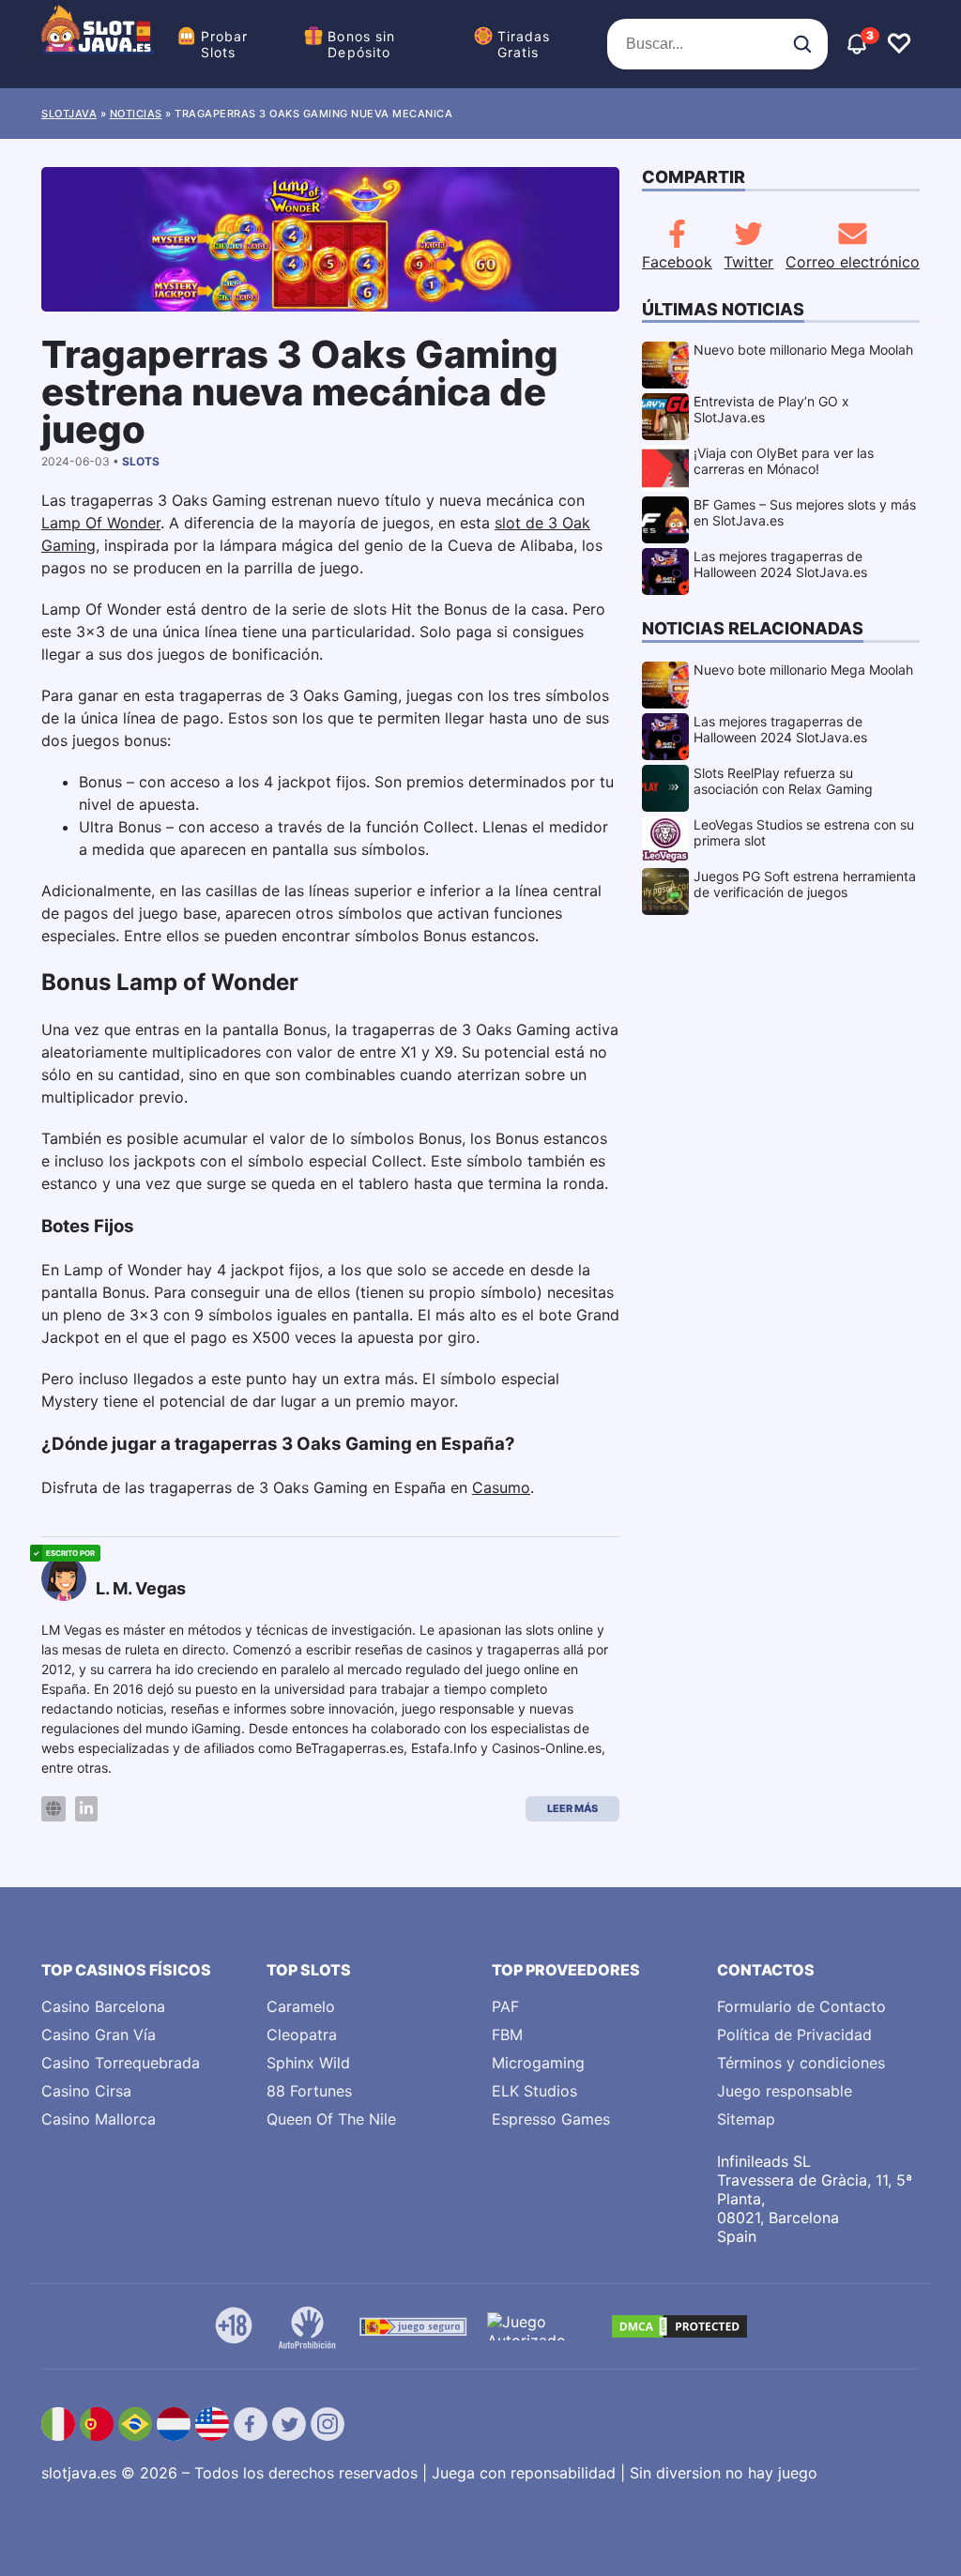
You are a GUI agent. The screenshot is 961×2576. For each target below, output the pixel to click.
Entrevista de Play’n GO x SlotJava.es (771, 409)
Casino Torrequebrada (121, 2063)
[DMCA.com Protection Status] (679, 2326)
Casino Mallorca (99, 2119)
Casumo (501, 1487)
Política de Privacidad (794, 2035)
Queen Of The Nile (331, 2119)
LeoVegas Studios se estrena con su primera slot (804, 832)
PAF (505, 2006)
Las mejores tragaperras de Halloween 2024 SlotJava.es (780, 564)
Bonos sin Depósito (361, 44)
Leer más (572, 1808)
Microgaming (538, 2063)
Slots (141, 461)
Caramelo (301, 2006)
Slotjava (69, 114)
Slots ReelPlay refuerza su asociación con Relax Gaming (783, 781)
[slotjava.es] (98, 44)
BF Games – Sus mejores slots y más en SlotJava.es (805, 512)
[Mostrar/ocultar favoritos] (899, 44)
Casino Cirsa (86, 2091)
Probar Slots (225, 44)
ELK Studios (534, 2091)
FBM (507, 2035)
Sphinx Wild (308, 2063)
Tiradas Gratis (524, 44)
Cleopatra (302, 2035)
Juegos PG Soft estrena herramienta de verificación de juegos (805, 884)
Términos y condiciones (801, 2063)
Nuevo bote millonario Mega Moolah (803, 350)
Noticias (136, 114)
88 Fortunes (309, 2091)
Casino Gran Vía (99, 2035)
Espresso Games (551, 2119)
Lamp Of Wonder (101, 523)
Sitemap (746, 2119)
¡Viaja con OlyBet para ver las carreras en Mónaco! (784, 461)
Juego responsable (785, 2091)
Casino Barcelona (103, 2006)
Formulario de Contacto (801, 2006)
